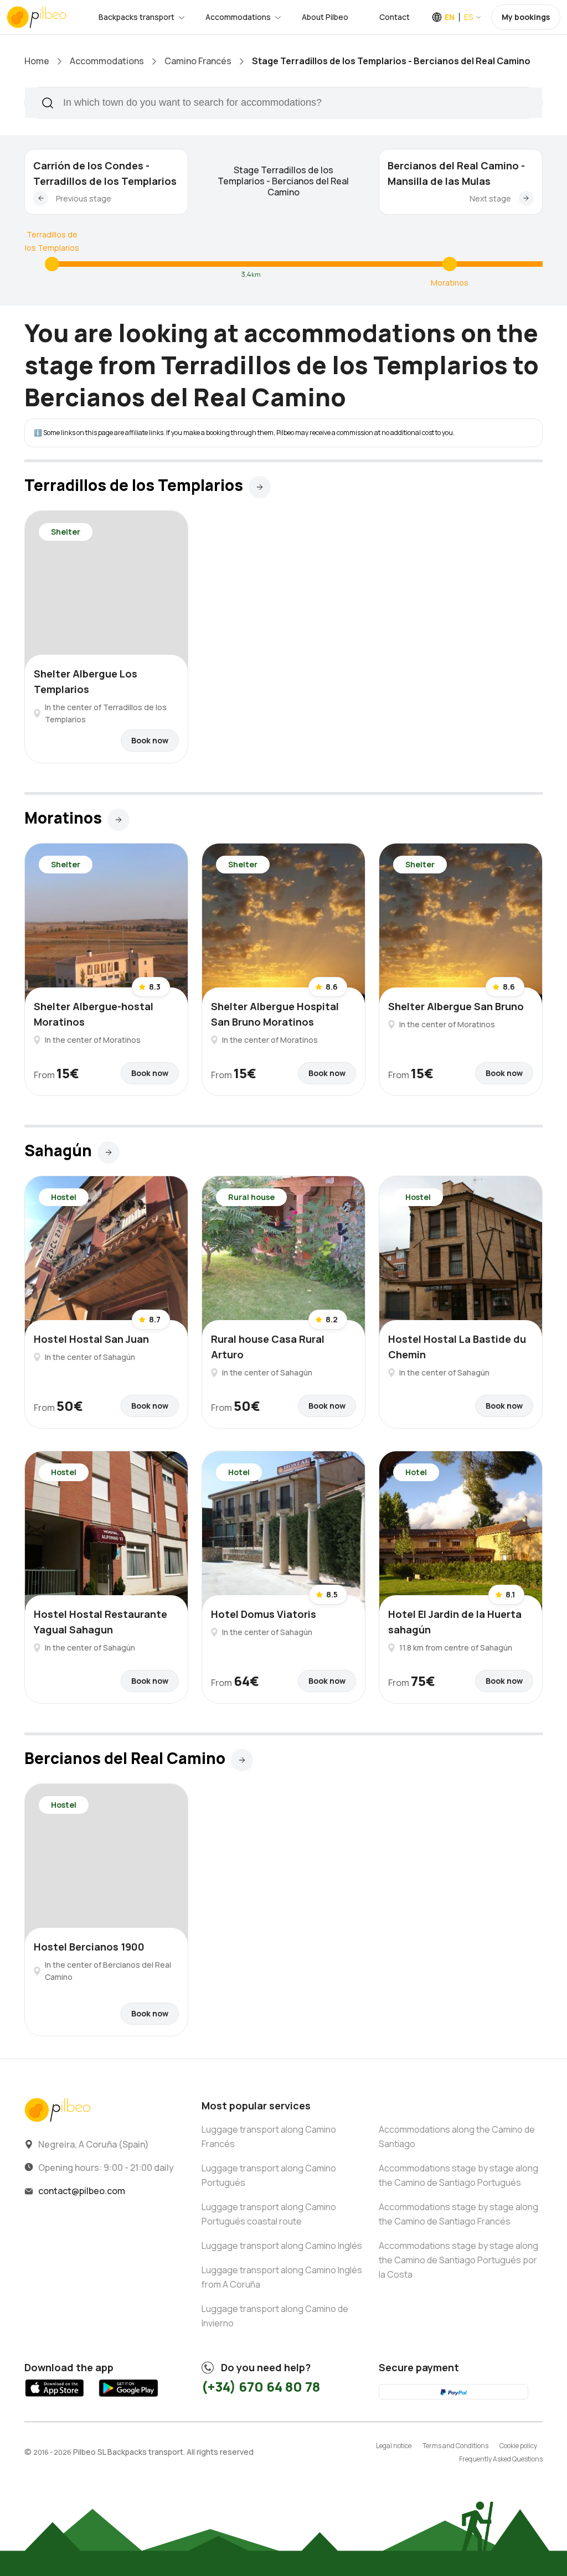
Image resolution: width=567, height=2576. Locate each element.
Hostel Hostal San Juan (91, 1339)
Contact (395, 17)
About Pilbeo (325, 17)
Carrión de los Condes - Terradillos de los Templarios (105, 173)
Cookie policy (518, 2446)
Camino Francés (198, 61)
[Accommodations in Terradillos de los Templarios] (52, 264)
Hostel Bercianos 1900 (89, 1947)
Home (37, 61)
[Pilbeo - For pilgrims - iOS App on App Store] (55, 2398)
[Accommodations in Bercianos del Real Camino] (242, 1760)
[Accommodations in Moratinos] (450, 264)
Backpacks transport (136, 17)
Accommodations (238, 17)
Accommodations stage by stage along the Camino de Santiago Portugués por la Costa (458, 2260)
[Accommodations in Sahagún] (109, 1152)
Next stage (490, 198)
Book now (150, 740)
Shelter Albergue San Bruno (456, 1006)
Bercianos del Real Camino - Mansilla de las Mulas (456, 173)
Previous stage (84, 198)
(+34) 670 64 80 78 (261, 2386)
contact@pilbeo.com (82, 2191)
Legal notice (394, 2446)
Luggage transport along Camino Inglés (282, 2246)
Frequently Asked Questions (501, 2459)
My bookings (526, 17)
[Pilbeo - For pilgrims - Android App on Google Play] (128, 2398)
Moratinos (450, 283)
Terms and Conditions (455, 2446)
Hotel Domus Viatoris (264, 1614)
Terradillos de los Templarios (52, 241)
